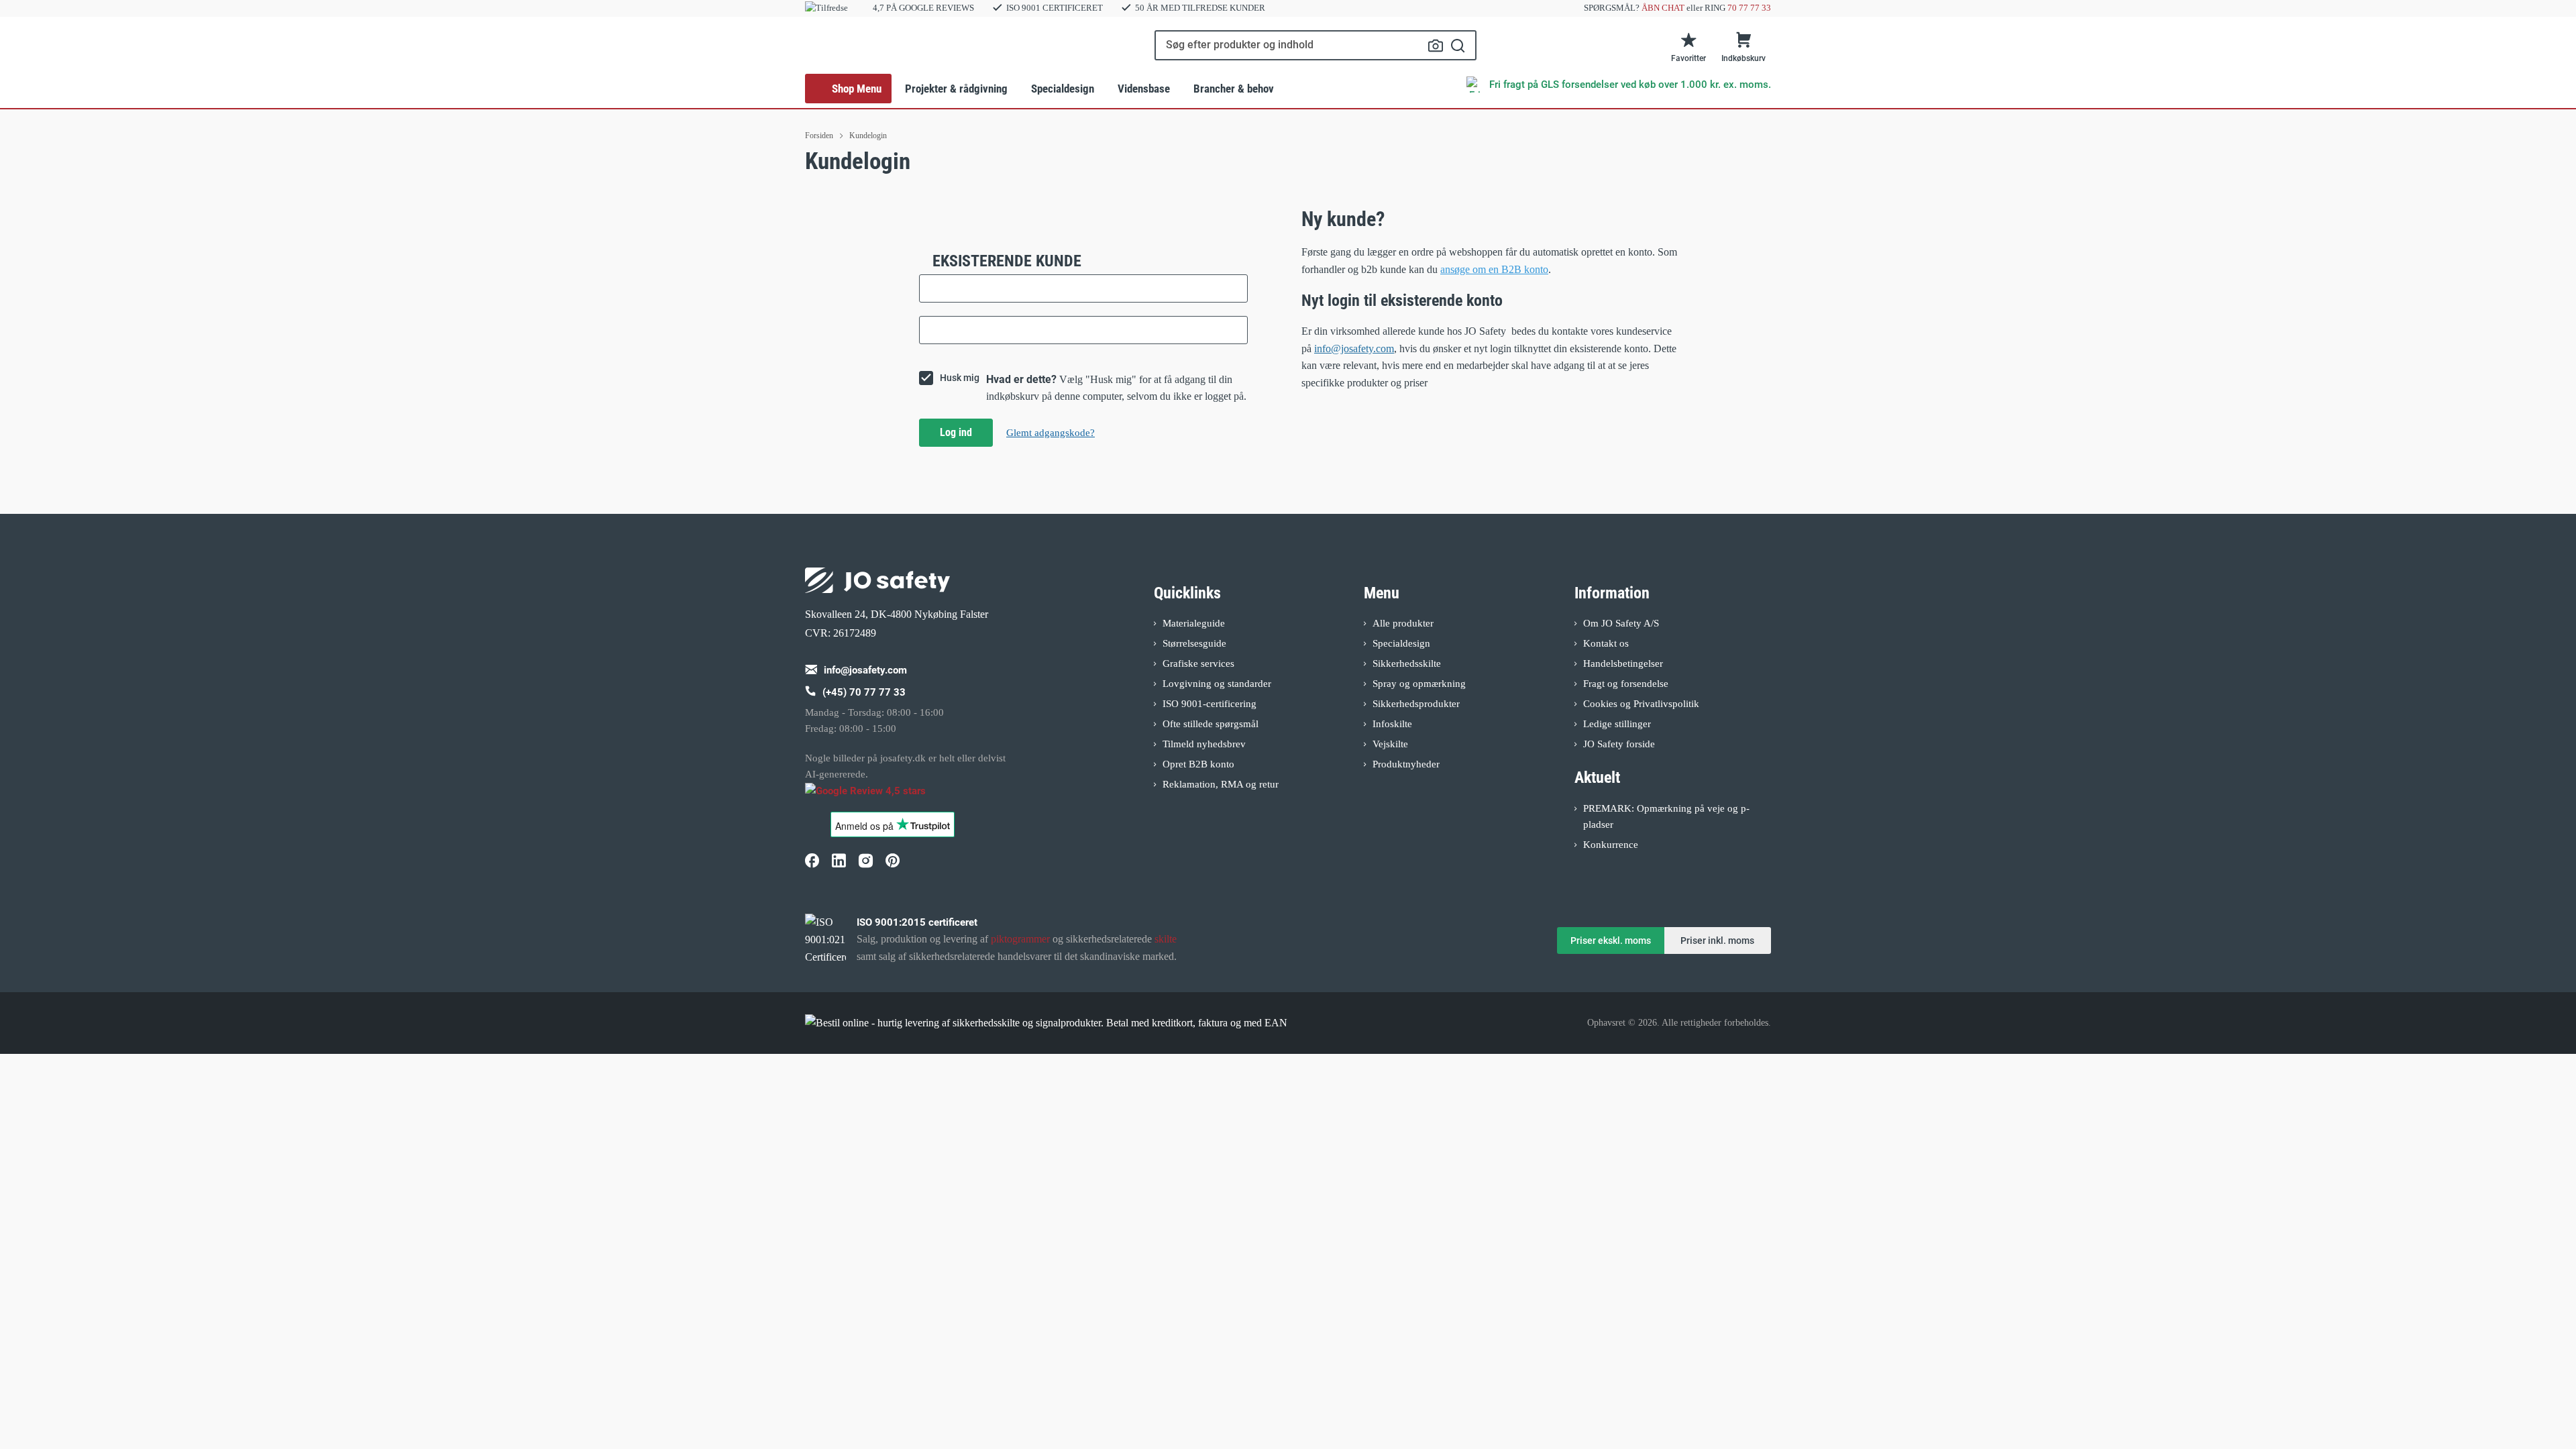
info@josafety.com (1354, 348)
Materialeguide (1194, 623)
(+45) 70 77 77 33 (864, 692)
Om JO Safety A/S (1621, 623)
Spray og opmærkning (1419, 684)
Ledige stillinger (1617, 724)
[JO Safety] (877, 797)
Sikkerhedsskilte (1407, 663)
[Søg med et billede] (1436, 46)
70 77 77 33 (1749, 8)
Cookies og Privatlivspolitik (1641, 704)
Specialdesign (1063, 89)
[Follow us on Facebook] (812, 860)
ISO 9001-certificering (1210, 704)
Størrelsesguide (1194, 643)
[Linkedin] (839, 860)
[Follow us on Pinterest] (892, 860)
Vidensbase (1144, 89)
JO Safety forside (1619, 744)
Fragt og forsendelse (1626, 684)
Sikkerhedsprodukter (1416, 704)
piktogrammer (1020, 939)
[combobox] (1316, 45)
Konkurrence (1611, 845)
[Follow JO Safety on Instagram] (865, 860)
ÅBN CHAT (1663, 8)
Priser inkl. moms (1717, 941)
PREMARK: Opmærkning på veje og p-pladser (1666, 816)
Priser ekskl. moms (1611, 941)
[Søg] (1458, 45)
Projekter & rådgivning (956, 89)
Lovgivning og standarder (1217, 684)
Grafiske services (1198, 663)
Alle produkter (1403, 623)
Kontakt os (1606, 643)
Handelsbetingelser (1623, 663)
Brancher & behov (1234, 89)
